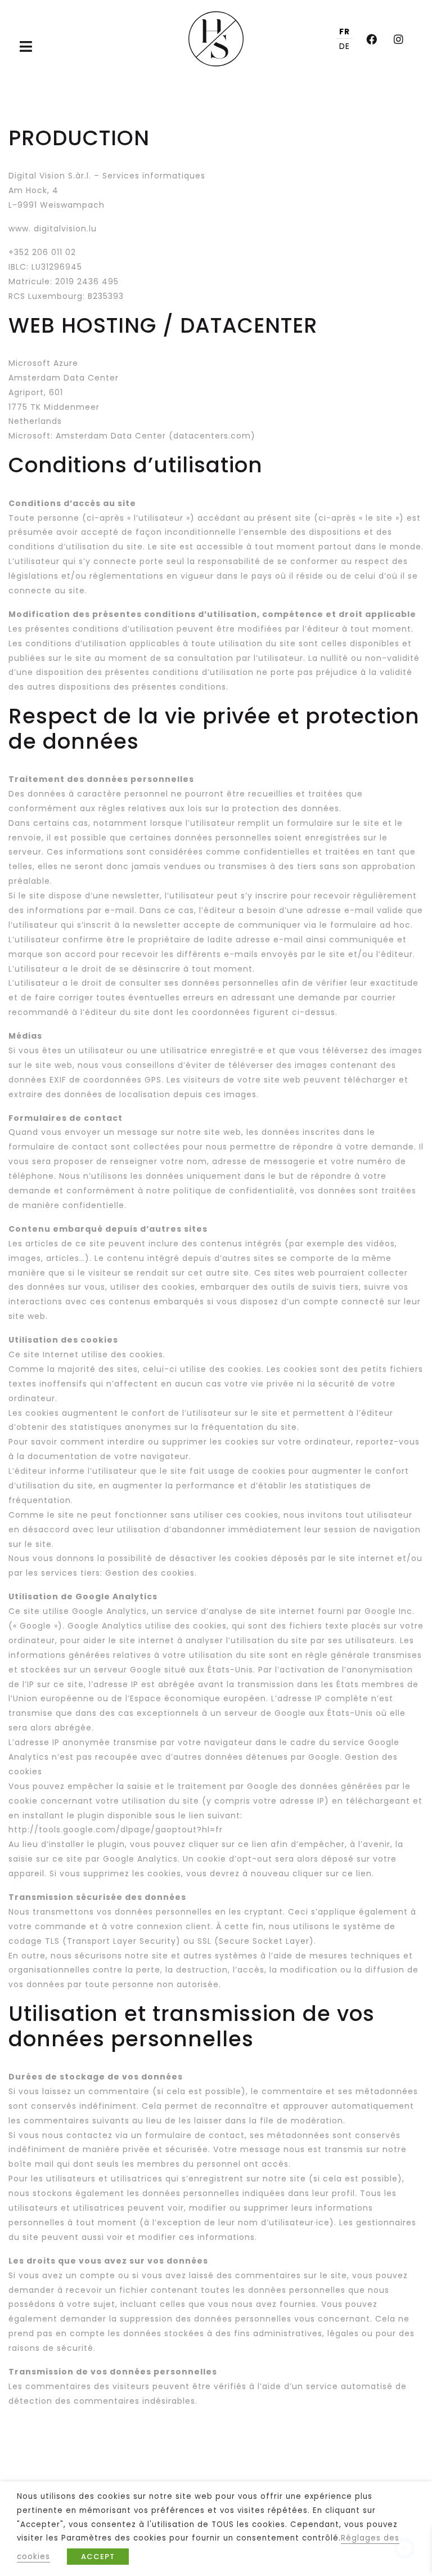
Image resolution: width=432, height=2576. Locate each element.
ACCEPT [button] (98, 2557)
